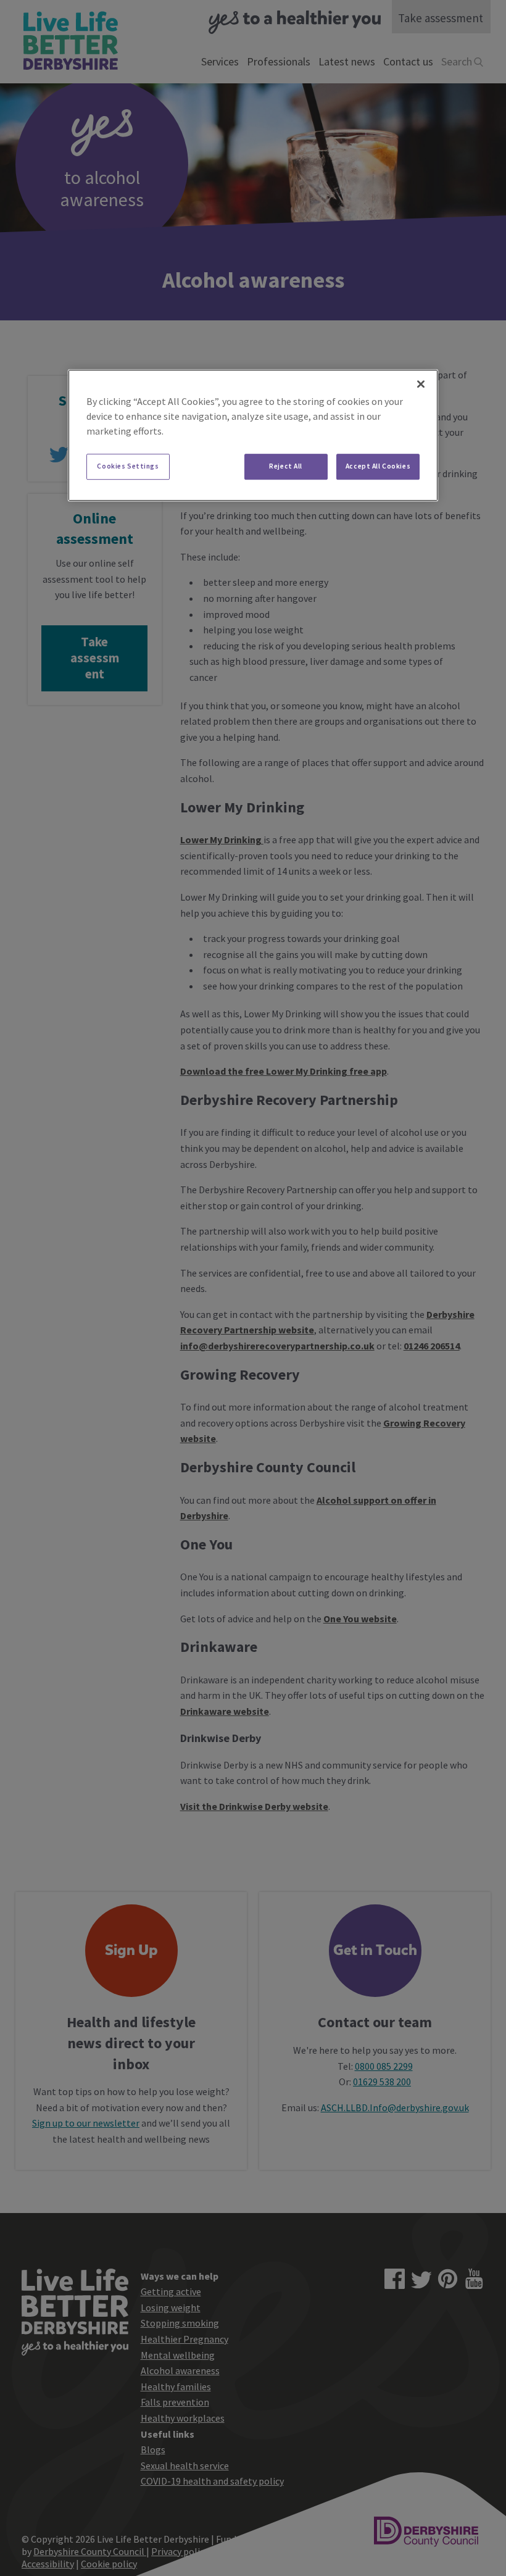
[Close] (421, 384)
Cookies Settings (128, 466)
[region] (253, 435)
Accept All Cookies (378, 466)
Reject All (286, 466)
